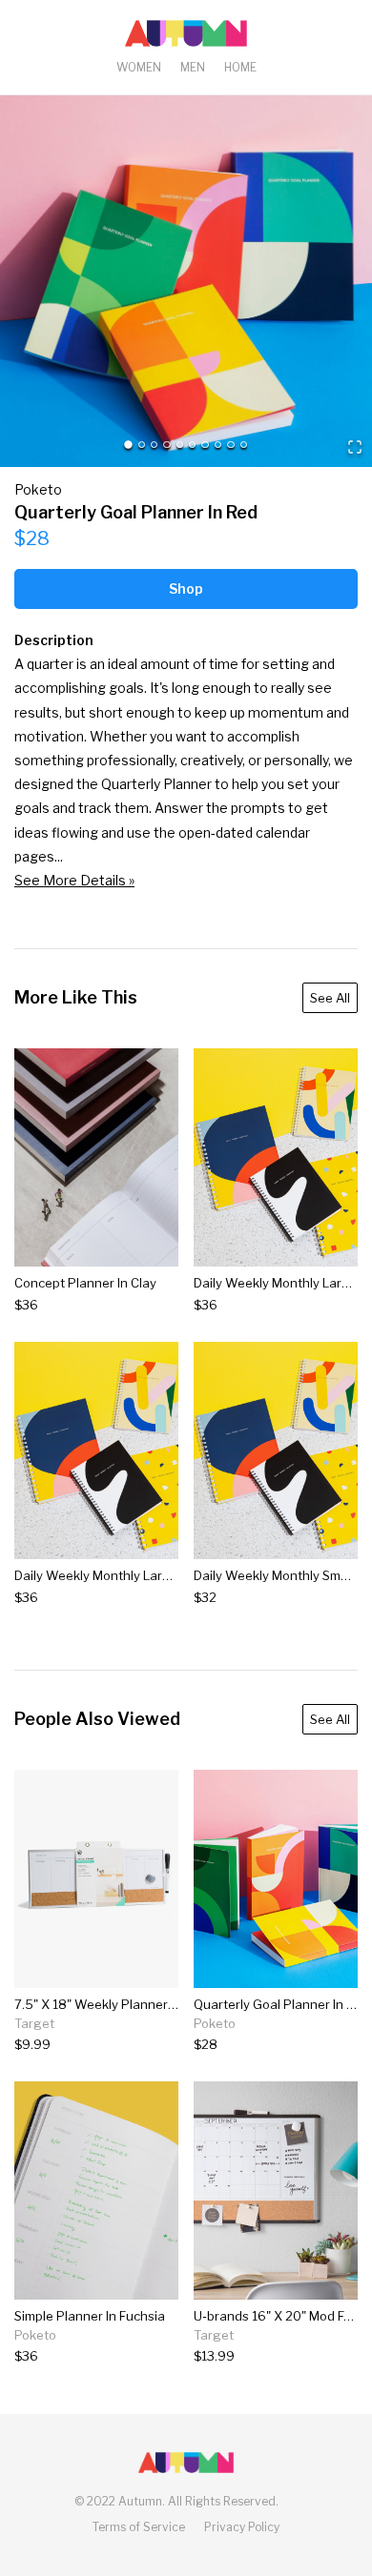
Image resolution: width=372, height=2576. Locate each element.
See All (330, 998)
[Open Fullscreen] (355, 448)
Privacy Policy (242, 2527)
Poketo (38, 489)
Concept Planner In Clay (85, 1283)
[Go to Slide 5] (180, 445)
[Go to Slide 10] (244, 445)
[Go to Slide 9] (230, 445)
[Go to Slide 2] (142, 445)
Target (34, 2023)
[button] (186, 281)
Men (193, 67)
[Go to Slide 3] (154, 445)
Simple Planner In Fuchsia (90, 2316)
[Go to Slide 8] (218, 445)
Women (139, 67)
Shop (186, 588)
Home (240, 67)
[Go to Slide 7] (205, 445)
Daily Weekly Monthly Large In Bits (116, 1575)
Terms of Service (139, 2527)
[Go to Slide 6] (192, 445)
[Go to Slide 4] (166, 445)
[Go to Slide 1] (128, 445)
